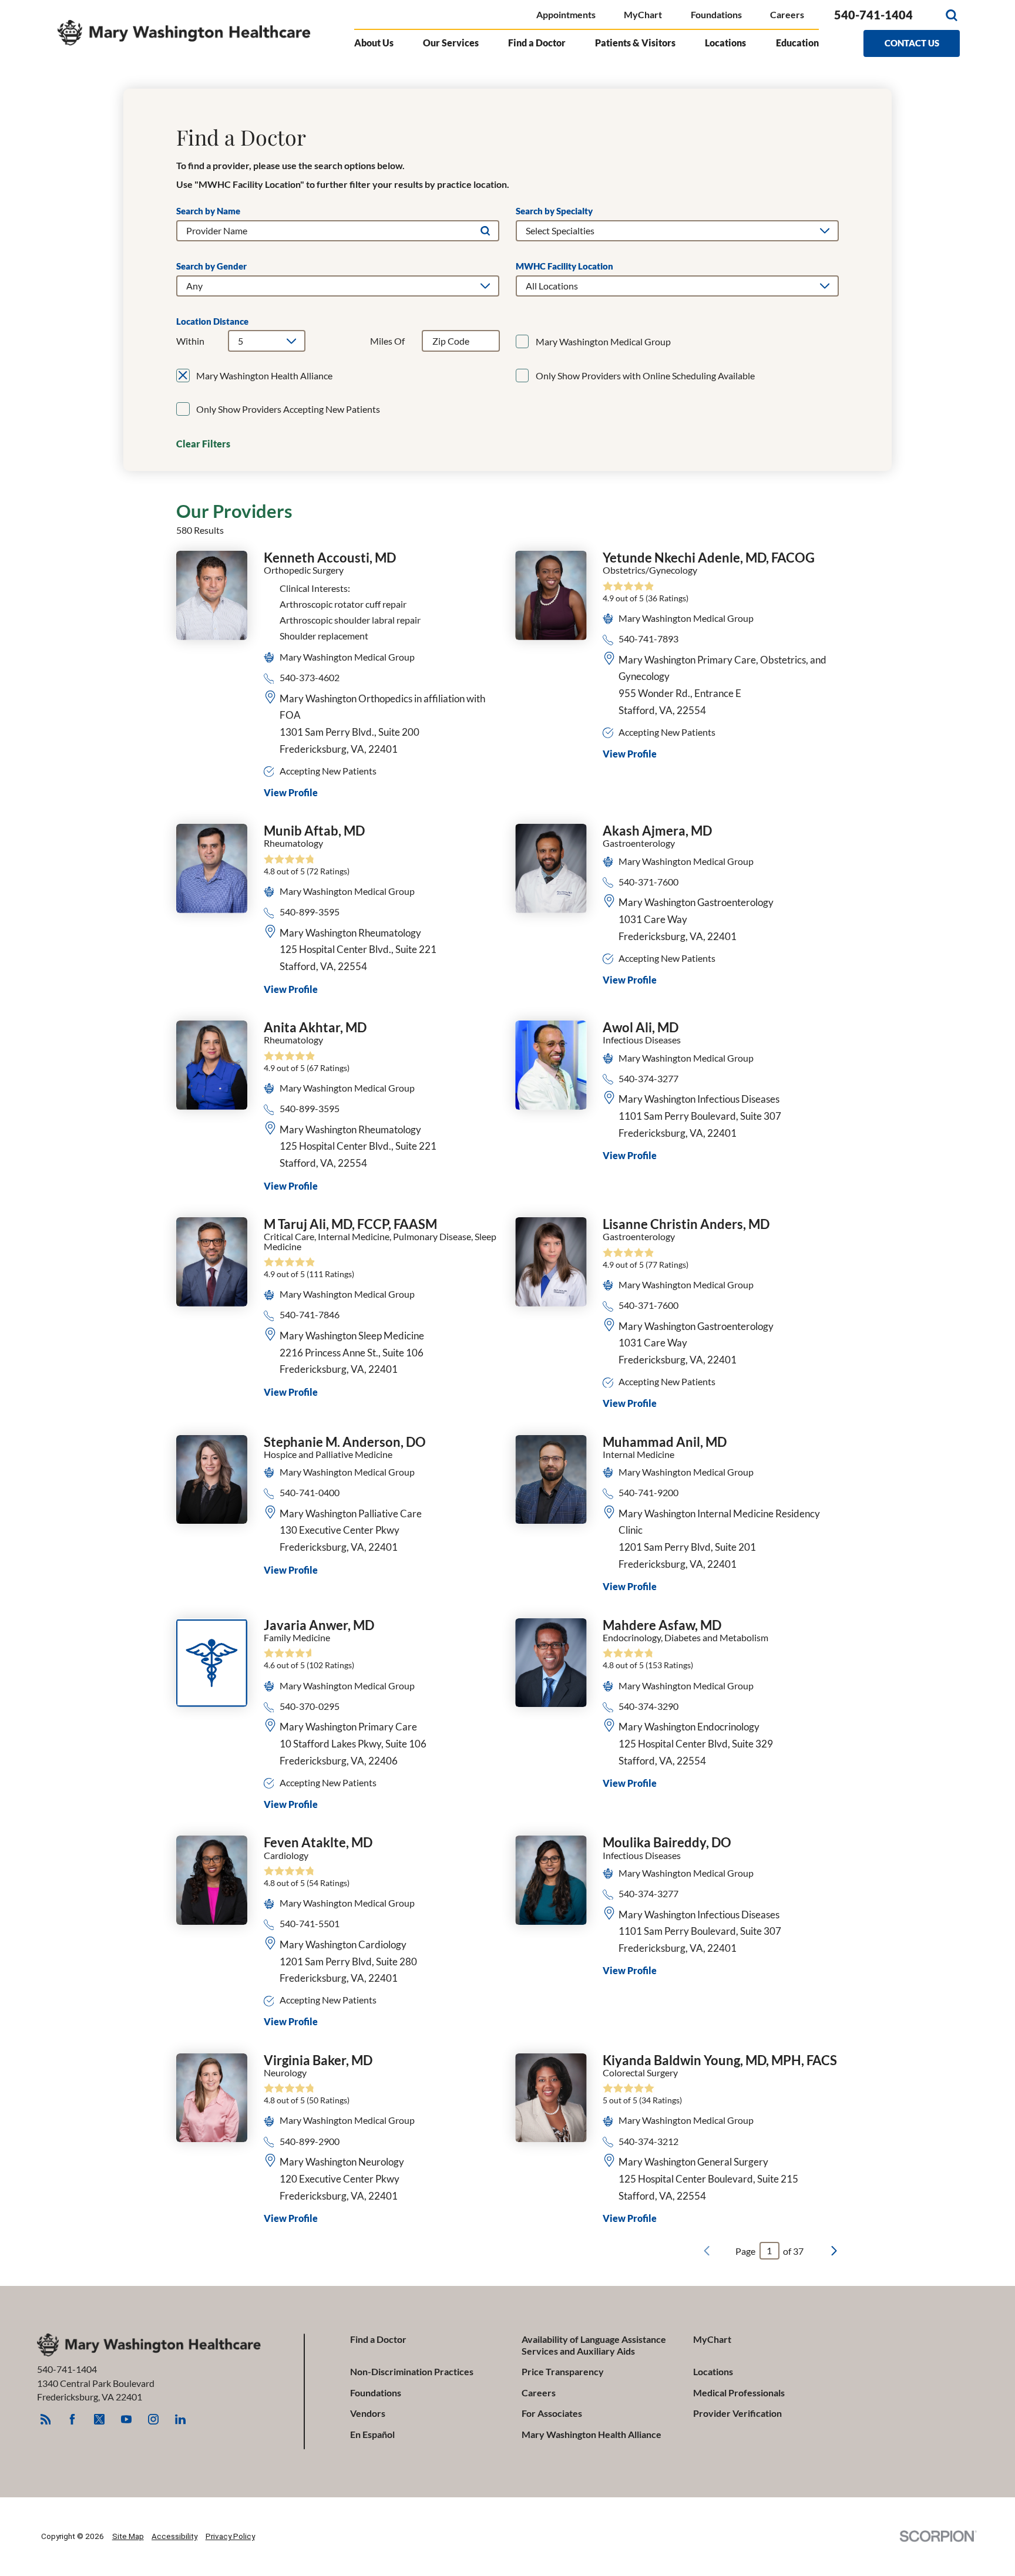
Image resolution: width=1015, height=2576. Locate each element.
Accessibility (174, 2536)
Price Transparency (563, 2371)
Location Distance (212, 321)
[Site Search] (951, 15)
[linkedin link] (180, 2419)
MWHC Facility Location (564, 266)
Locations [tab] (725, 43)
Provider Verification (737, 2413)
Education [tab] (797, 43)
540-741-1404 (873, 15)
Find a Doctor (378, 2339)
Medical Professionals (739, 2393)
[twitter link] (99, 2419)
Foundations (716, 14)
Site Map (128, 2536)
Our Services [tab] (451, 43)
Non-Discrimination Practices (412, 2371)
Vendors (368, 2413)
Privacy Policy (230, 2536)
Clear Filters (203, 444)
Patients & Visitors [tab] (635, 43)
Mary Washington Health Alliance (591, 2434)
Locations (713, 2371)
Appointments (566, 14)
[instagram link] (153, 2419)
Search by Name (208, 211)
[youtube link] (126, 2419)
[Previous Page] (707, 2251)
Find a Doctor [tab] (537, 43)
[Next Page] (834, 2251)
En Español (372, 2434)
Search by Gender (211, 266)
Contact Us (912, 43)
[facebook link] (72, 2419)
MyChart (643, 14)
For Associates (552, 2413)
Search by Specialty (554, 211)
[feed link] (45, 2419)
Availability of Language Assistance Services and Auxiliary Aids (594, 2345)
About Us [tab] (374, 43)
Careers (787, 14)
